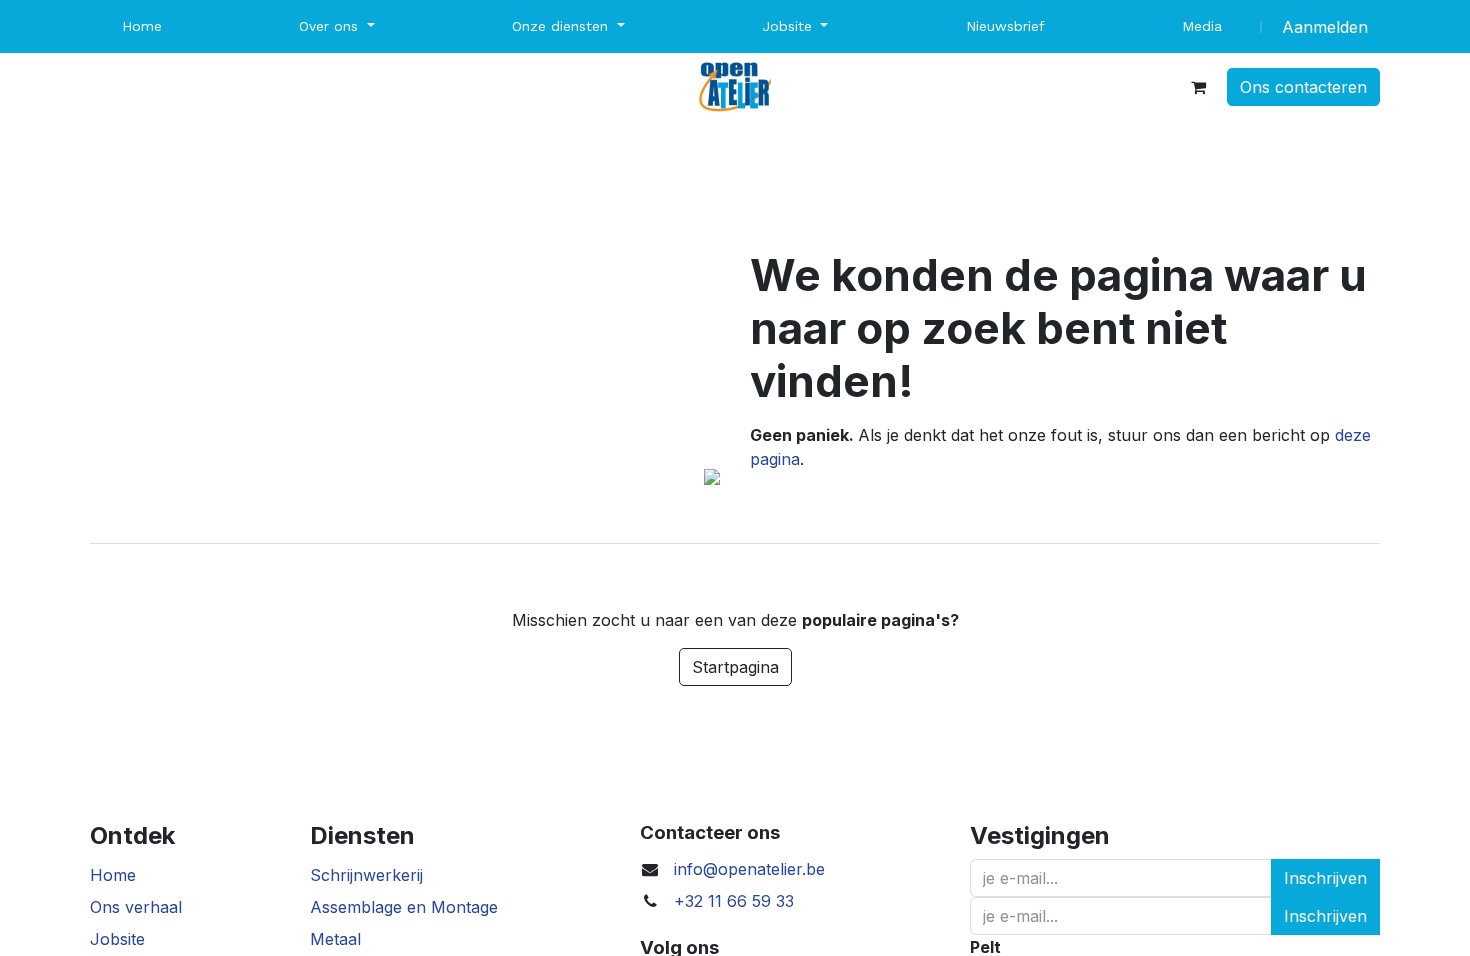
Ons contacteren (1303, 87)
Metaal (335, 939)
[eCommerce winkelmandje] (1198, 87)
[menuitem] (142, 26)
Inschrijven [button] (1325, 878)
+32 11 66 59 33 (734, 901)
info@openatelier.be (749, 869)
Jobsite (117, 939)
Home (113, 875)
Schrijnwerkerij (366, 875)
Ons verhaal (136, 907)
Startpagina (735, 667)
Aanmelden (1325, 27)
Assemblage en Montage (404, 907)
